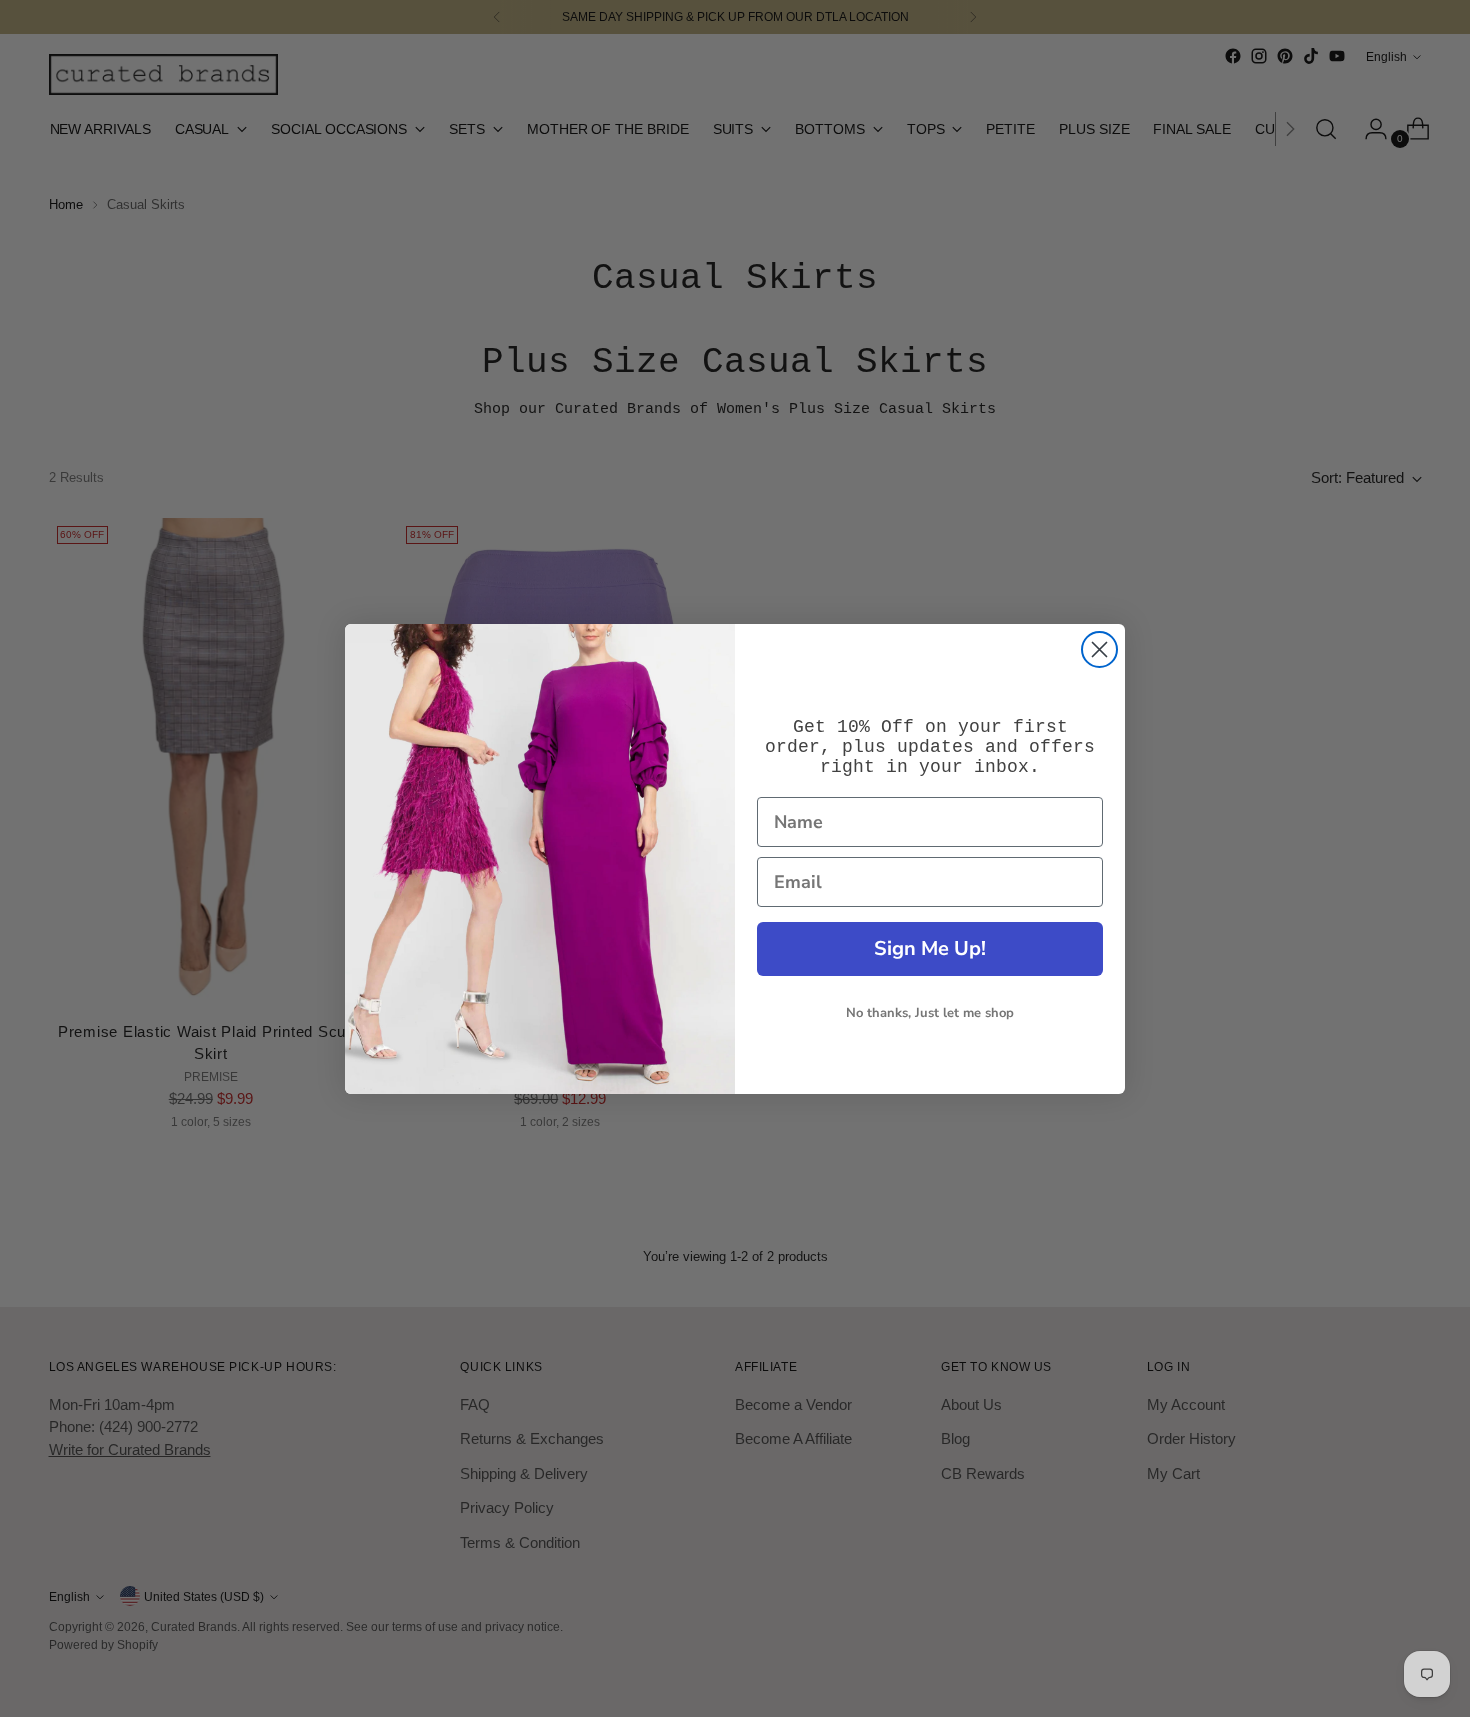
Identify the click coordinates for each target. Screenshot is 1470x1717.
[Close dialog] (1099, 649)
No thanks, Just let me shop (930, 1013)
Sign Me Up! (930, 948)
